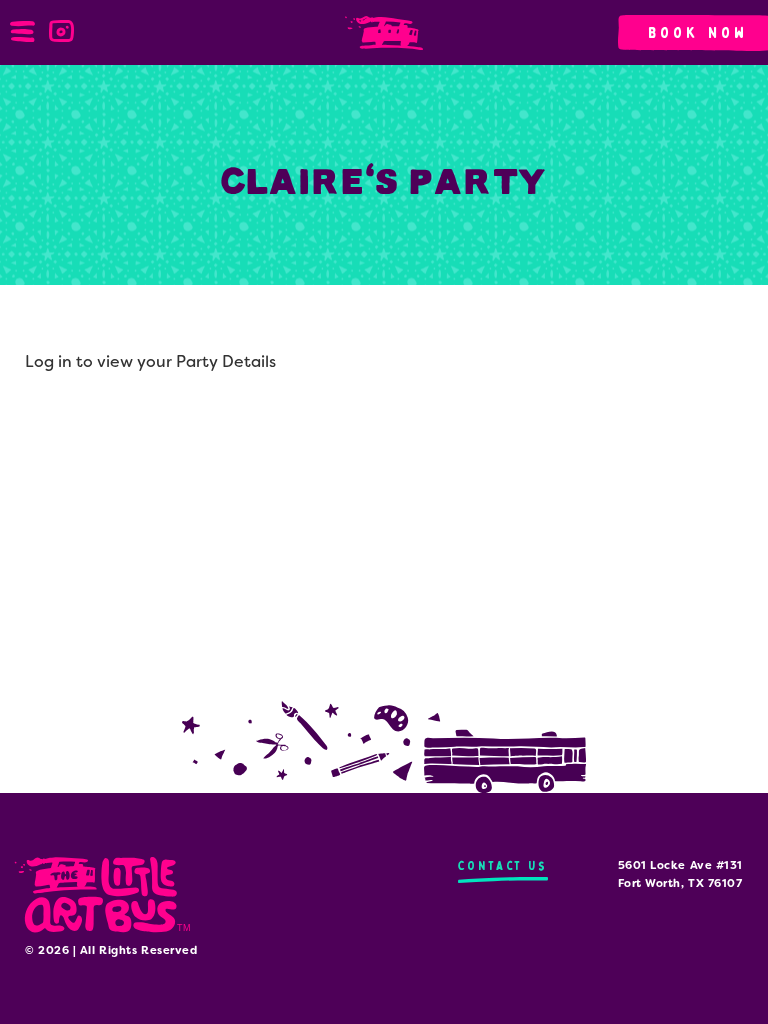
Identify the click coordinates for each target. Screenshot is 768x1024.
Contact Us (503, 865)
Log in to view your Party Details (150, 361)
